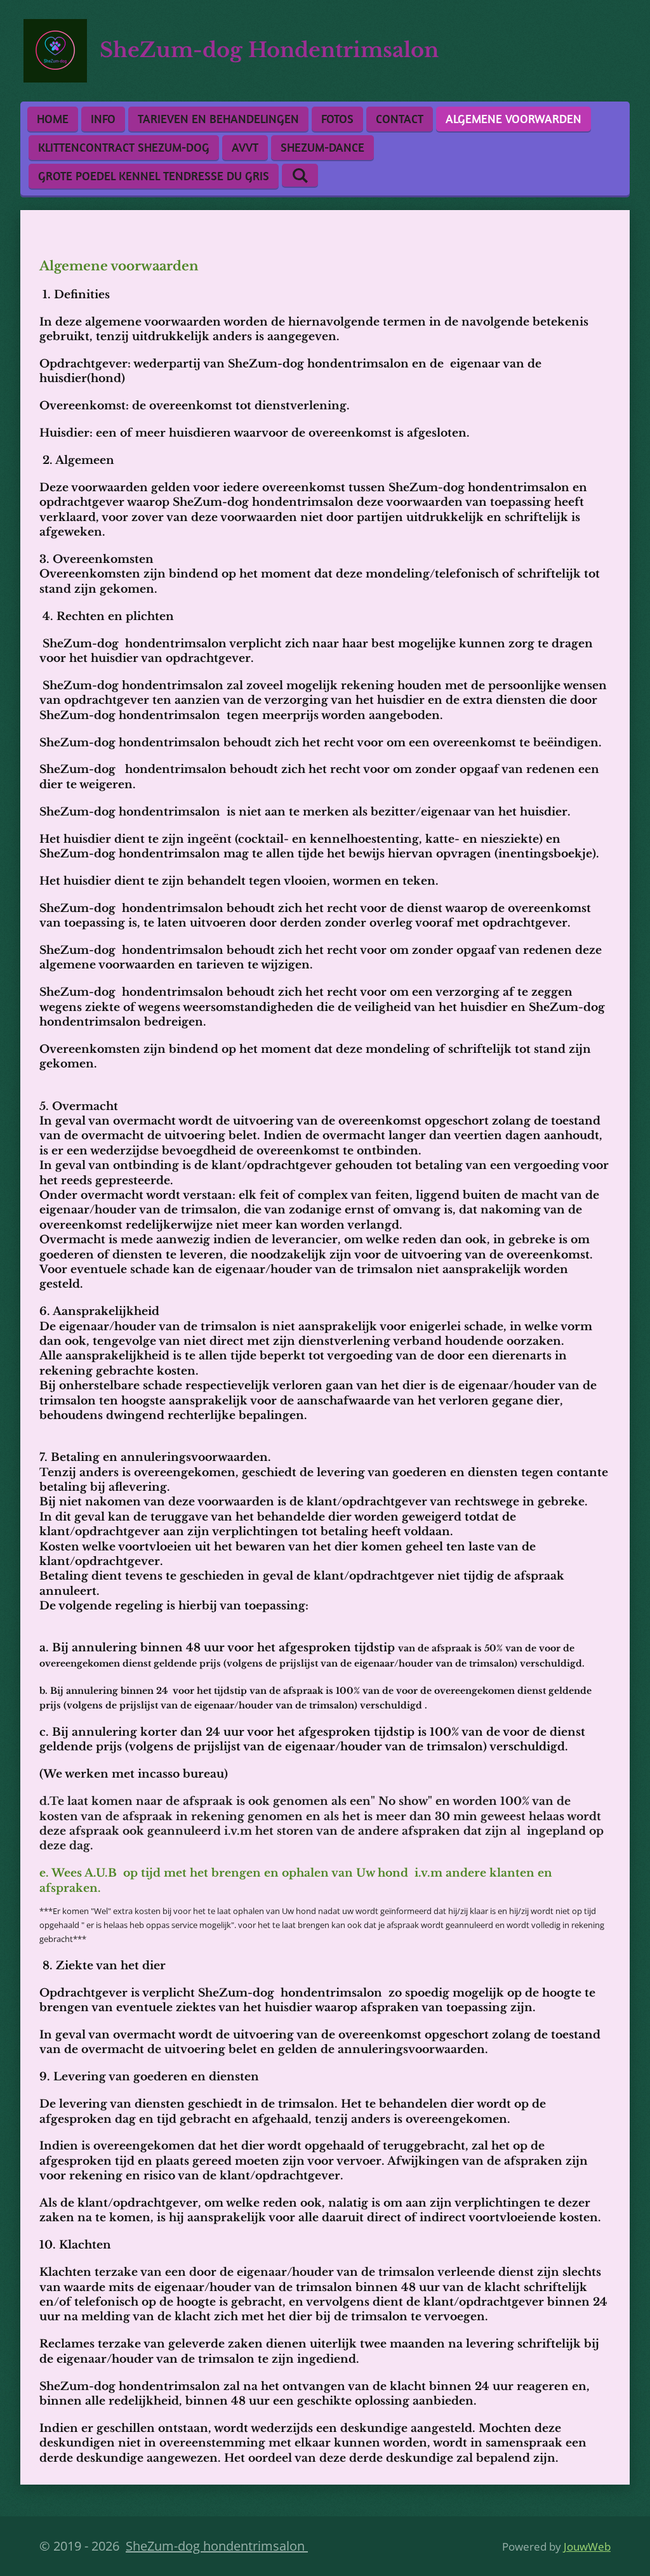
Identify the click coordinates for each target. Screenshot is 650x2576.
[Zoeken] (300, 175)
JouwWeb (587, 2546)
